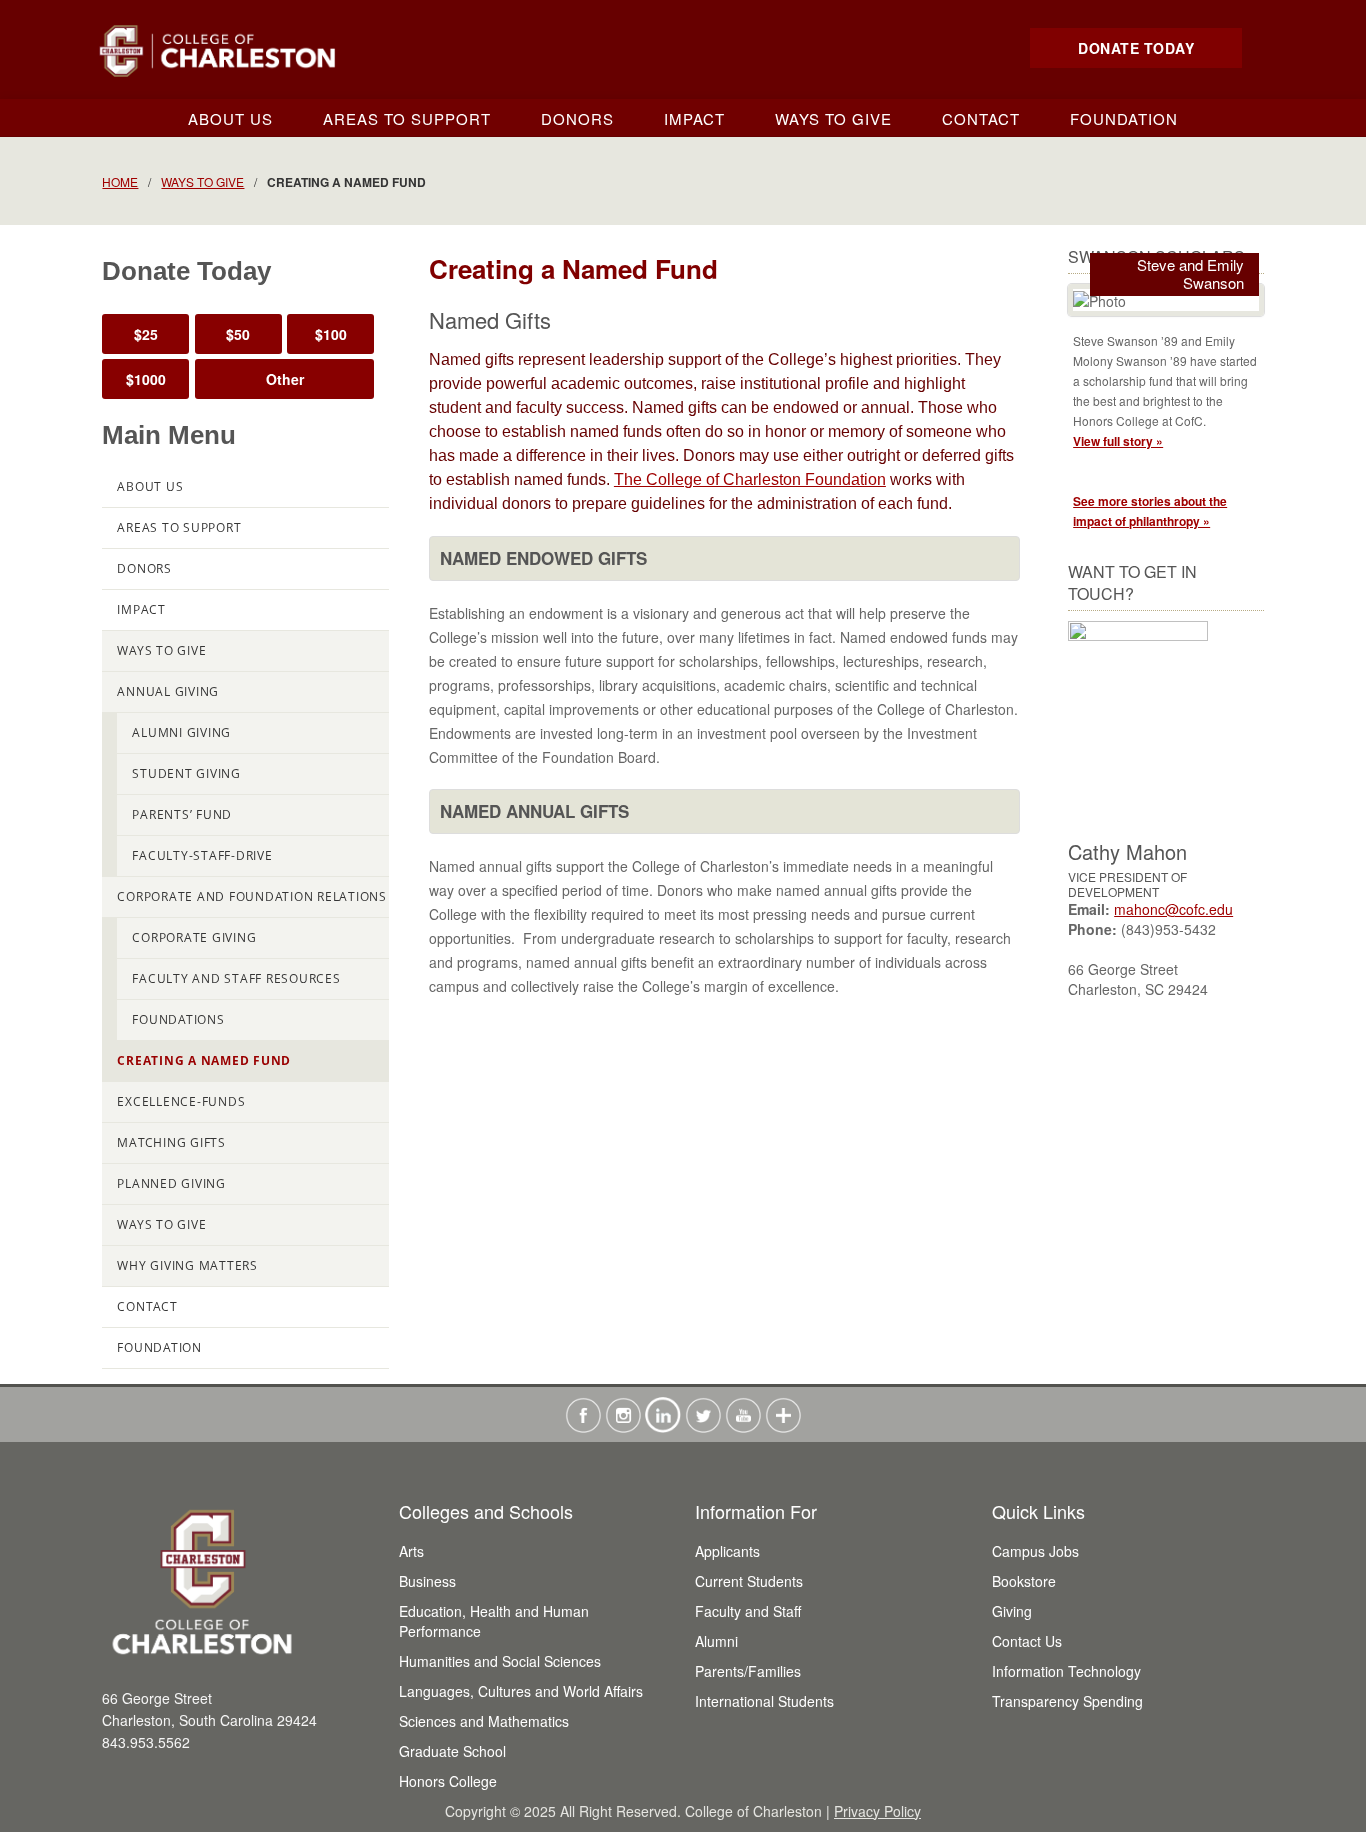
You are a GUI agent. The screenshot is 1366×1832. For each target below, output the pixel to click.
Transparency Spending (1067, 1701)
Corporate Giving (194, 937)
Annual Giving (168, 691)
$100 (331, 334)
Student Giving (186, 773)
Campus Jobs (1035, 1551)
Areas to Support (179, 527)
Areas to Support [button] (407, 118)
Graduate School (452, 1751)
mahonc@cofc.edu (1173, 909)
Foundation (1124, 118)
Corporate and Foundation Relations (252, 896)
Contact (981, 118)
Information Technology (1066, 1671)
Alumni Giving (181, 732)
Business (427, 1581)
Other (285, 379)
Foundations (178, 1019)
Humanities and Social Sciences (500, 1661)
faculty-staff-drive (202, 855)
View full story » (1118, 441)
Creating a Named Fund (204, 1060)
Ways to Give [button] (833, 118)
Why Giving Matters (187, 1265)
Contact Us (1027, 1641)
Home (120, 181)
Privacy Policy (877, 1811)
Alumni (716, 1641)
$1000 (146, 379)
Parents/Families (748, 1671)
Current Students (749, 1581)
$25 (146, 334)
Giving (1012, 1611)
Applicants (727, 1551)
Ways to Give (202, 181)
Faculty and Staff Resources (236, 978)
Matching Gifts (171, 1142)
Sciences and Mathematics (484, 1721)
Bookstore (1024, 1581)
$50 (238, 334)
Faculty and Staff (748, 1611)
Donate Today (1136, 48)
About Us (150, 486)
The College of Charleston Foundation (750, 479)
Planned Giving (171, 1183)
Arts (411, 1551)
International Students (764, 1701)
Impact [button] (694, 118)
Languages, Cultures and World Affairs (521, 1691)
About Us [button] (230, 118)
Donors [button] (577, 118)
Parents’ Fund (182, 814)
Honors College (448, 1781)
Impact (141, 609)
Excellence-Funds (181, 1101)
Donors (144, 568)
